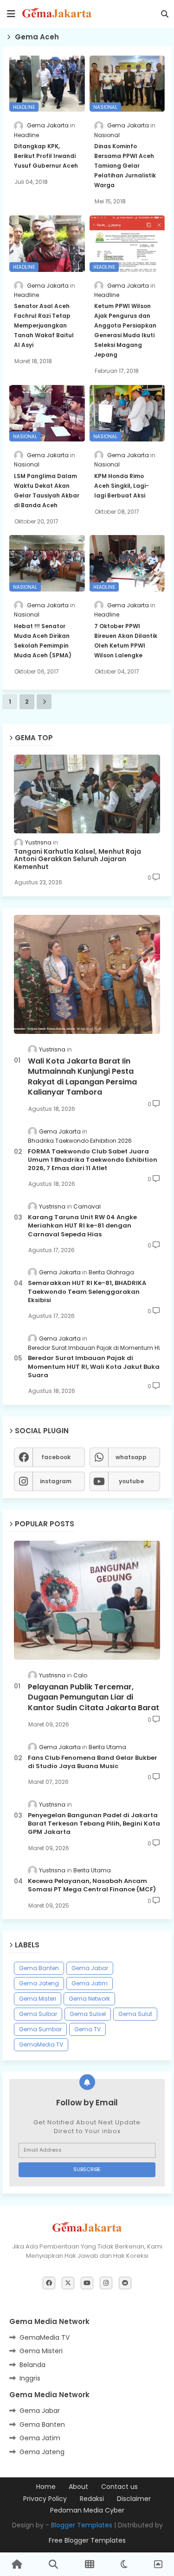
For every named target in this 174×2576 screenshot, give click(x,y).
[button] (165, 14)
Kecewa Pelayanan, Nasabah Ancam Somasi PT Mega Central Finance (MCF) (92, 1885)
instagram (56, 1481)
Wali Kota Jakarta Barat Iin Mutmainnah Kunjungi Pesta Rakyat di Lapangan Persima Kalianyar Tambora (82, 1077)
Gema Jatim (90, 1983)
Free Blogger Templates (87, 2540)
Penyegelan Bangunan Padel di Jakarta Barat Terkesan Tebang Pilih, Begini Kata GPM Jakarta (94, 1824)
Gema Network (89, 1999)
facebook (56, 1457)
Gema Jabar (90, 1968)
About (78, 2487)
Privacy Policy (45, 2499)
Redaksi (92, 2499)
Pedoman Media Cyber (87, 2510)
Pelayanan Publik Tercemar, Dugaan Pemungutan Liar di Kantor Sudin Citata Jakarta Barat (93, 1697)
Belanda (32, 2365)
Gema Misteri (38, 1999)
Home (46, 2487)
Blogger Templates (82, 2525)
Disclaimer (134, 2499)
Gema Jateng (39, 1983)
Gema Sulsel (88, 2014)
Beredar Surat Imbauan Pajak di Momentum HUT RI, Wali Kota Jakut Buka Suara (94, 1367)
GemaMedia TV (41, 2044)
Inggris (30, 2378)
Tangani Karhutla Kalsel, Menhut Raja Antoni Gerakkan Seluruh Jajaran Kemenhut (77, 859)
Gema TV (87, 2029)
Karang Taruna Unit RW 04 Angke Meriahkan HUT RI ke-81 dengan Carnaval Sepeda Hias (82, 1226)
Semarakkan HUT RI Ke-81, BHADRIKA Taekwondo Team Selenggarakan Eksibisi (87, 1291)
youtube (131, 1481)
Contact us (119, 2487)
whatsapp (131, 1457)
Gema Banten (39, 1968)
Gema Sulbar (38, 2014)
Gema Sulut (135, 2014)
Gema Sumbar (40, 2029)
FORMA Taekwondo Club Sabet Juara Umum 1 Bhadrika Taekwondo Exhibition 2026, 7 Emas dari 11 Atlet (93, 1160)
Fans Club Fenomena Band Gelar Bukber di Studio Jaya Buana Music (93, 1762)
